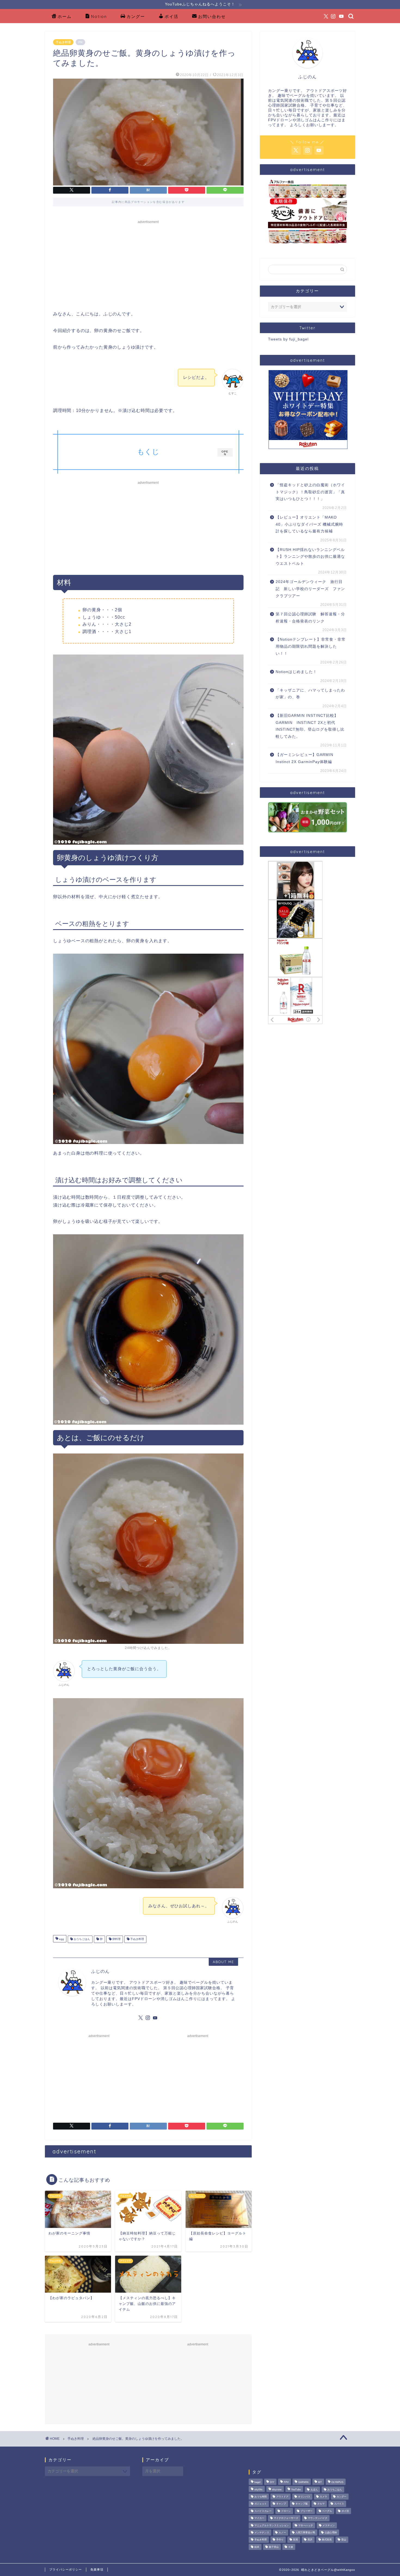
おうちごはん (81, 1939)
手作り (280, 2540)
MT (320, 2482)
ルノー (282, 2532)
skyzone (277, 2490)
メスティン (329, 2525)
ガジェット (261, 2504)
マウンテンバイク (318, 2518)
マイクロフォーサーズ (286, 2518)
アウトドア (282, 2497)
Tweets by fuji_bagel (288, 339)
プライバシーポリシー (66, 2569)
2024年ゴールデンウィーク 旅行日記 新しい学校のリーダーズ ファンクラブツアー (310, 589)
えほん (314, 2490)
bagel (257, 2482)
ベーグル (327, 2511)
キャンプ (281, 2504)
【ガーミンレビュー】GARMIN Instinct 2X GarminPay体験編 (304, 758)
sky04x (259, 2490)
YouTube (296, 2490)
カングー (136, 16)
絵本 (257, 2547)
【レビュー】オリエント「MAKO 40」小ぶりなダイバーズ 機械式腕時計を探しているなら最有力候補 (309, 524)
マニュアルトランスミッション (272, 2525)
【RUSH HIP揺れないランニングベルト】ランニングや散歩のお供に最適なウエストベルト (310, 557)
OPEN (225, 453)
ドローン (286, 2511)
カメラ (323, 2497)
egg (61, 1939)
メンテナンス (262, 2532)
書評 (310, 2540)
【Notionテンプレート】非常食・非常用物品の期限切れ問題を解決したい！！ (311, 646)
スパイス (339, 2504)
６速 (291, 2547)
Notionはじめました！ (296, 672)
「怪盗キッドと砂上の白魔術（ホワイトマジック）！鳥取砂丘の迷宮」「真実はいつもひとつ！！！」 (310, 492)
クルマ (321, 2504)
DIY (272, 2482)
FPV (286, 2482)
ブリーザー (307, 2511)
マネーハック (306, 2525)
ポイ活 (172, 16)
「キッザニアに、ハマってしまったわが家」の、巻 (310, 694)
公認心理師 (331, 2532)
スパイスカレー (263, 2511)
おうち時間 (261, 2497)
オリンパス (304, 2497)
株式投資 (327, 2540)
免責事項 (97, 2569)
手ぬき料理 (63, 42)
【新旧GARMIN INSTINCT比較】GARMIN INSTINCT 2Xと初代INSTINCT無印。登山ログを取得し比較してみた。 (310, 726)
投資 (296, 2540)
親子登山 (274, 2547)
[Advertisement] (148, 264)
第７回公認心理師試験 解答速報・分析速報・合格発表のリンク (310, 618)
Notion (99, 16)
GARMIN (303, 2482)
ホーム (65, 16)
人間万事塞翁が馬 (305, 2532)
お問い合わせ (212, 16)
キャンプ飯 (302, 2504)
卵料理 (116, 1939)
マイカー (259, 2518)
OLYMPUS (337, 2482)
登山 (344, 2540)
